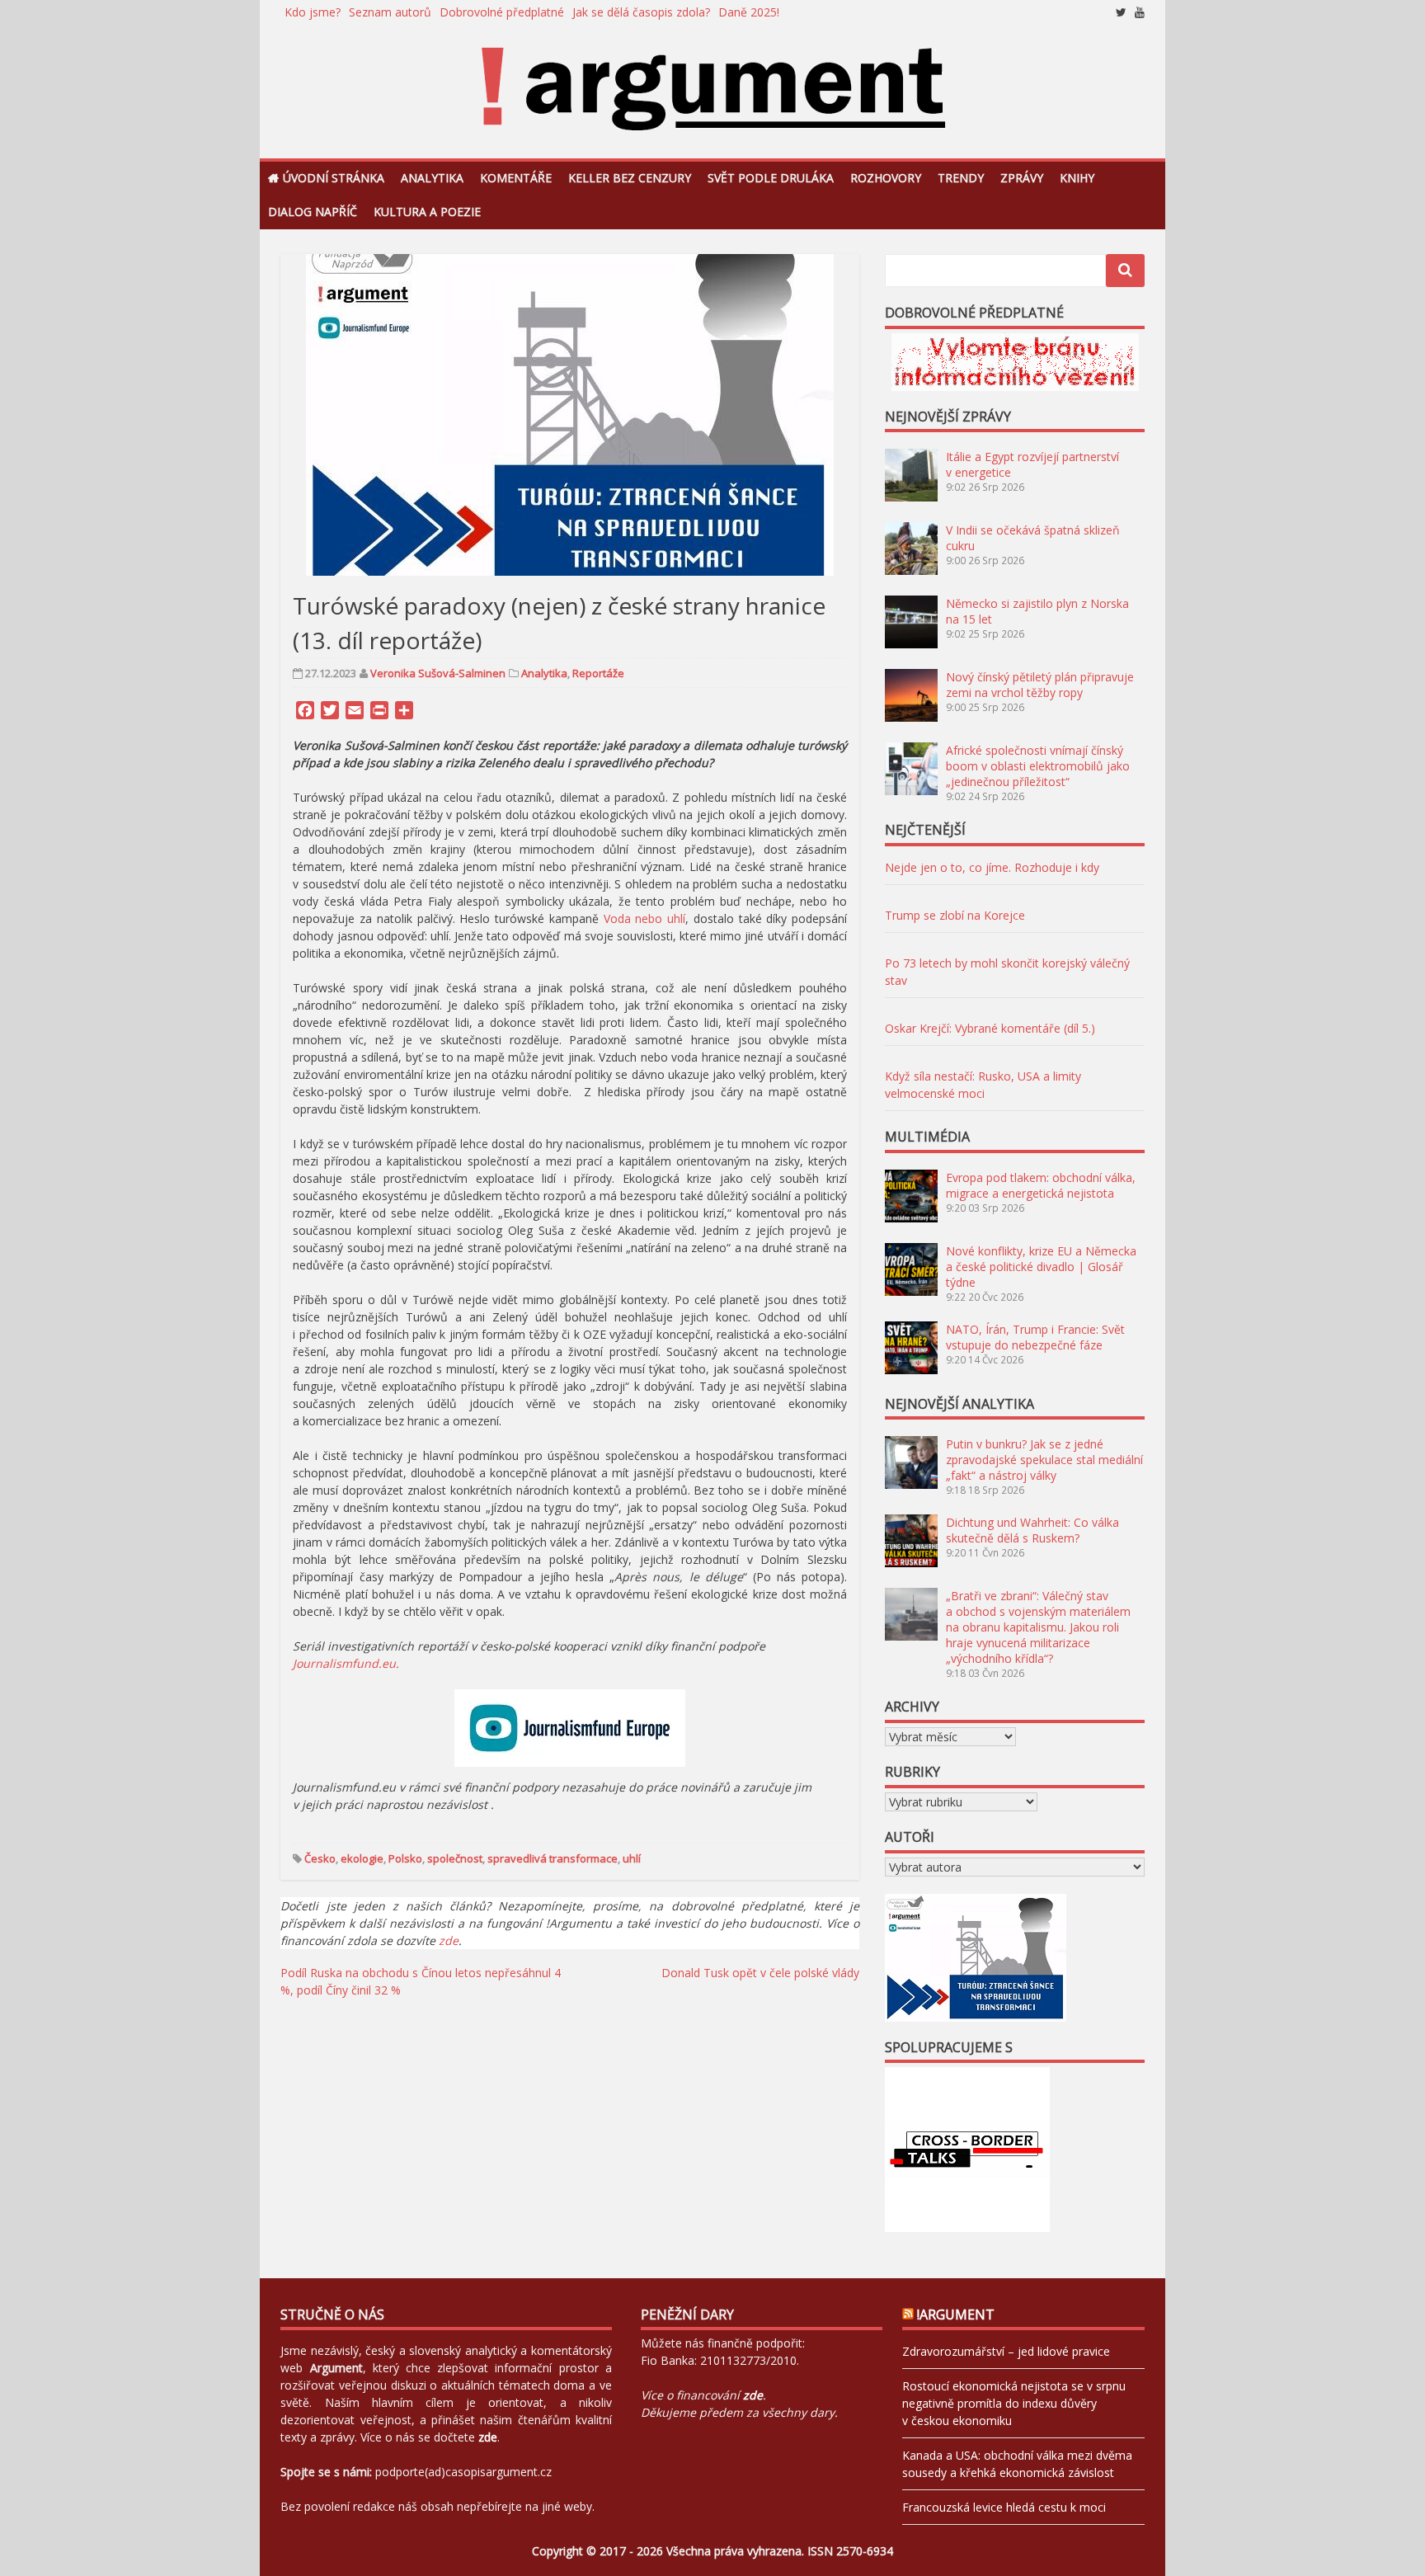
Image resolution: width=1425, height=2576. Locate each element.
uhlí (632, 1858)
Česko (320, 1858)
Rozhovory (886, 178)
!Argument (956, 2315)
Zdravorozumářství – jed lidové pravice (1006, 2351)
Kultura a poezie (427, 212)
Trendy (961, 178)
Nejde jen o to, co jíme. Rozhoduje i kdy (992, 867)
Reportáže (598, 673)
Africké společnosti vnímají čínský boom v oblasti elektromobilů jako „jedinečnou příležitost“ (1038, 766)
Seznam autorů (390, 12)
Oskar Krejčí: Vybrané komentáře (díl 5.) (990, 1028)
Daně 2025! (749, 12)
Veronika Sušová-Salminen (438, 673)
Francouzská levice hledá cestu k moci (1004, 2507)
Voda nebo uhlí (644, 918)
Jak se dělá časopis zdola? (641, 12)
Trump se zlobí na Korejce (955, 915)
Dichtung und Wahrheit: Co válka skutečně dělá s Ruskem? (1032, 1530)
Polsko (405, 1858)
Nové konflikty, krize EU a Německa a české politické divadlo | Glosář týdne (1041, 1267)
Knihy (1077, 178)
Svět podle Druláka (771, 178)
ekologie (362, 1858)
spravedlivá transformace (553, 1858)
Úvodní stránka (334, 178)
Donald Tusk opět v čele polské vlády (760, 1973)
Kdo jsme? (313, 12)
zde (449, 1940)
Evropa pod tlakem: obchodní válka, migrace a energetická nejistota (1041, 1185)
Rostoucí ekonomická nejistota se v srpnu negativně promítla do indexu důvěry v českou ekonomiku (1014, 2403)
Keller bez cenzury (630, 178)
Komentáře (516, 178)
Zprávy (1022, 178)
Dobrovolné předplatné (502, 12)
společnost (455, 1858)
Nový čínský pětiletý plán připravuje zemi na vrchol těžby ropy (1040, 685)
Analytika (432, 178)
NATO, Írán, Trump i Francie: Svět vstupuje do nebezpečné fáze (1035, 1337)
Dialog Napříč (313, 212)
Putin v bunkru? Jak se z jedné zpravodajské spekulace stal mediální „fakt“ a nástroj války (1044, 1460)
